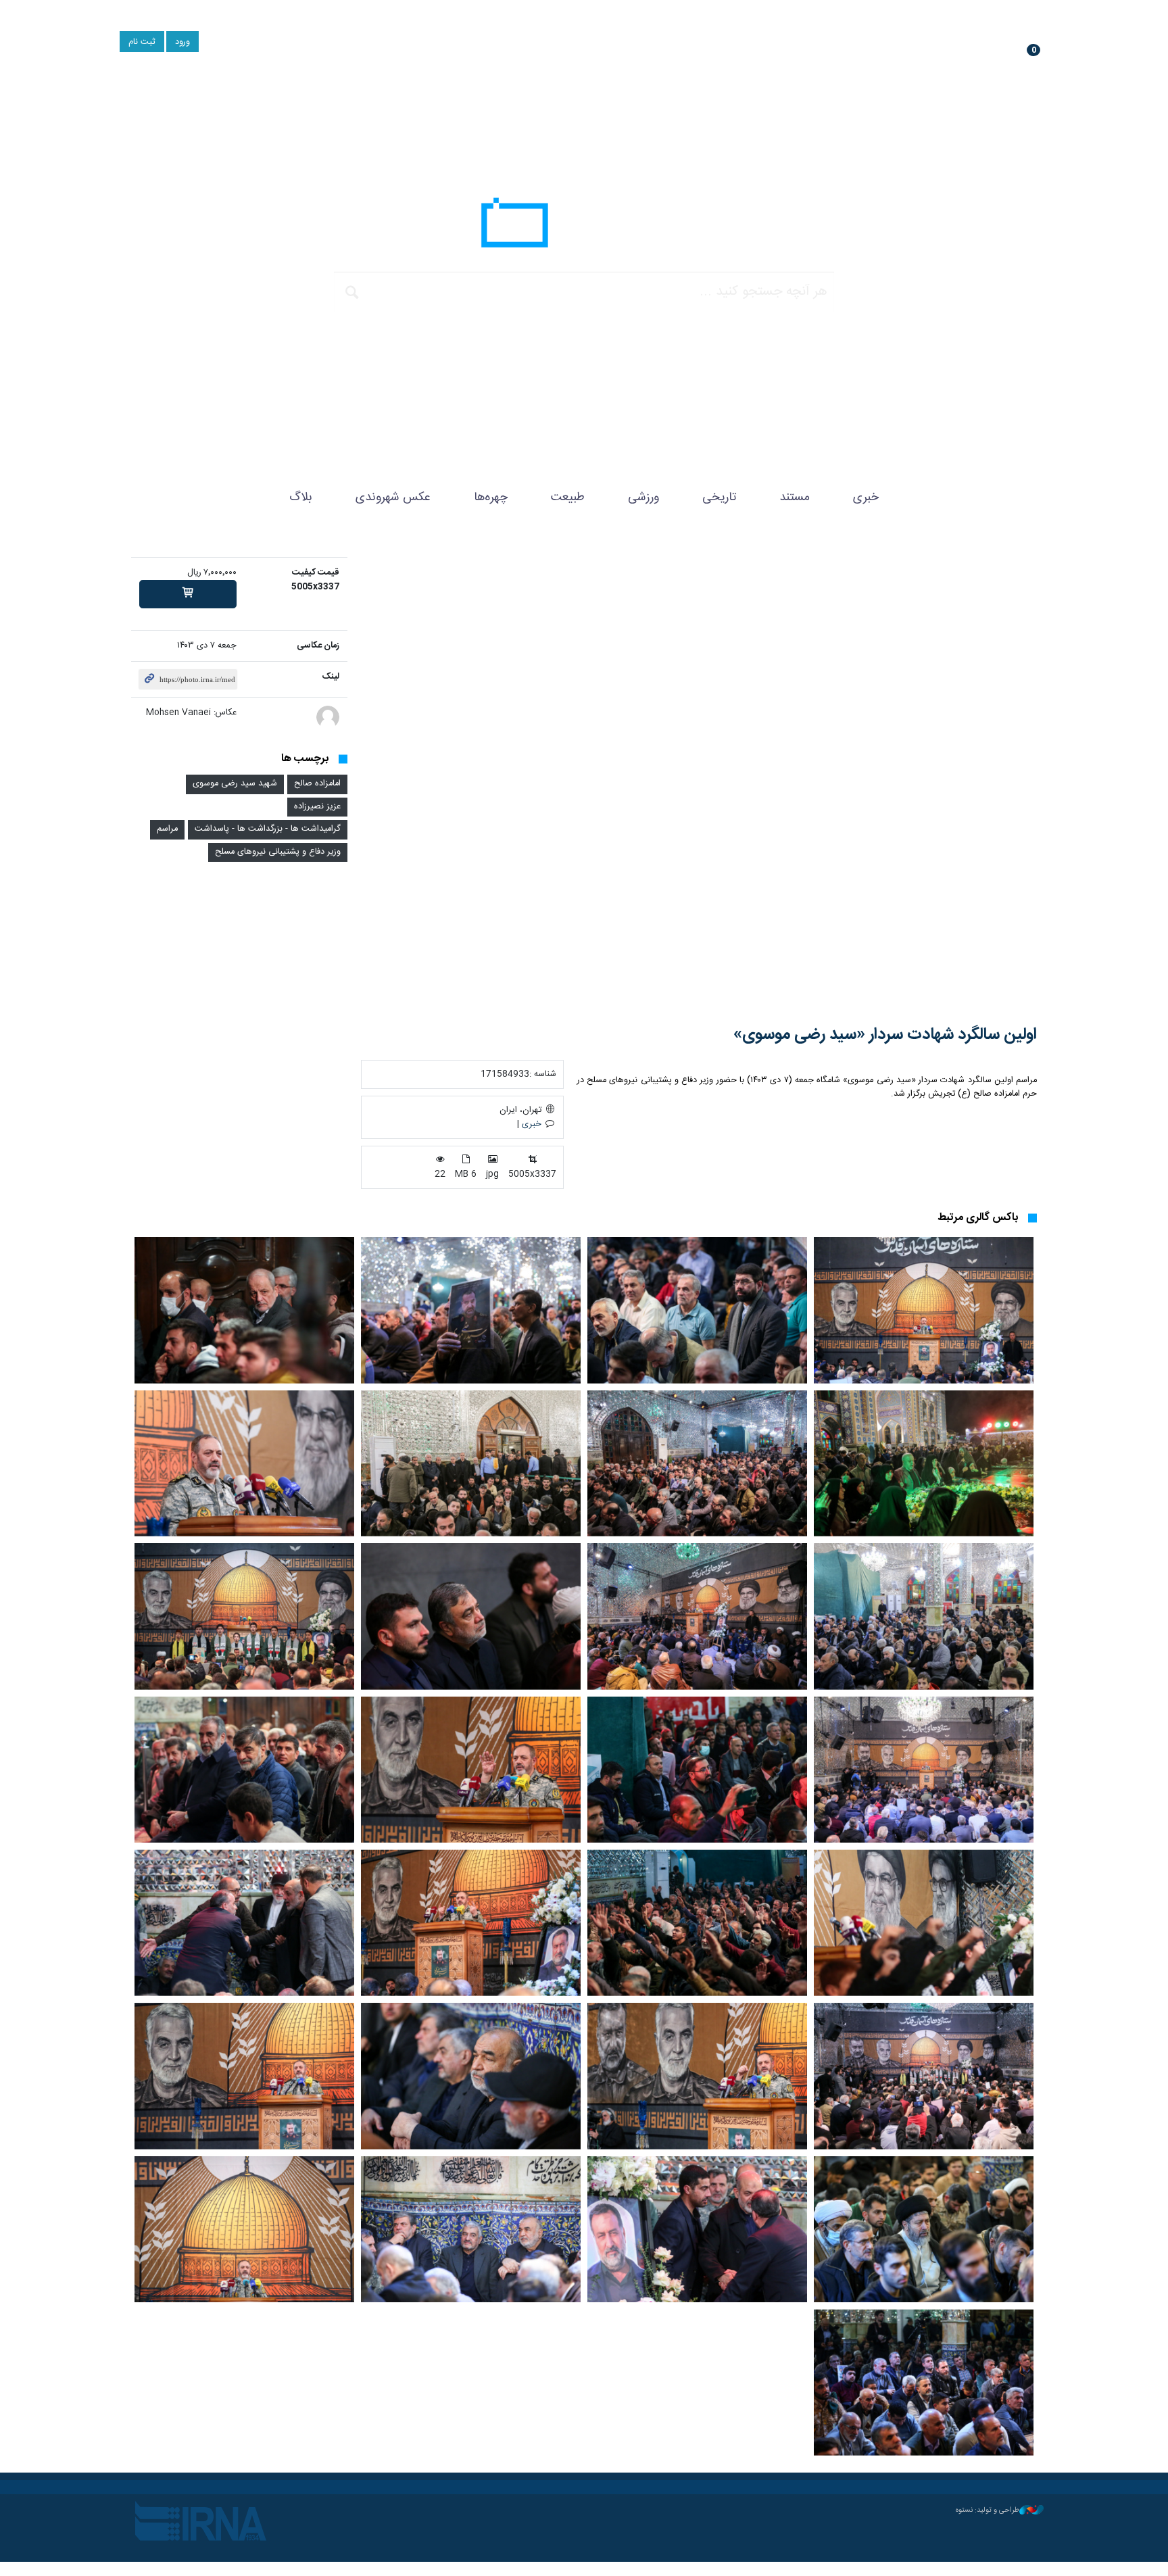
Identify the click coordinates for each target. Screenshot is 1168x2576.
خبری (866, 497)
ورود (182, 42)
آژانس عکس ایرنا (584, 226)
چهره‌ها (491, 497)
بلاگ (301, 497)
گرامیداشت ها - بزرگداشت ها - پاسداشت (268, 829)
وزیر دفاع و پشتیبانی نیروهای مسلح (278, 852)
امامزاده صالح (317, 784)
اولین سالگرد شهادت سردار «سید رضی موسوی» (885, 1035)
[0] (188, 594)
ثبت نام (142, 42)
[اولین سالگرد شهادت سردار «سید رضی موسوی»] (699, 781)
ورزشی (643, 497)
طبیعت (568, 497)
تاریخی (719, 497)
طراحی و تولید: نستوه (988, 2510)
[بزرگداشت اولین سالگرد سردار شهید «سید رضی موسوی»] (924, 1310)
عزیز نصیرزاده (317, 807)
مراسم (167, 829)
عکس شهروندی (393, 497)
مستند (795, 497)
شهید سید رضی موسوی (235, 784)
